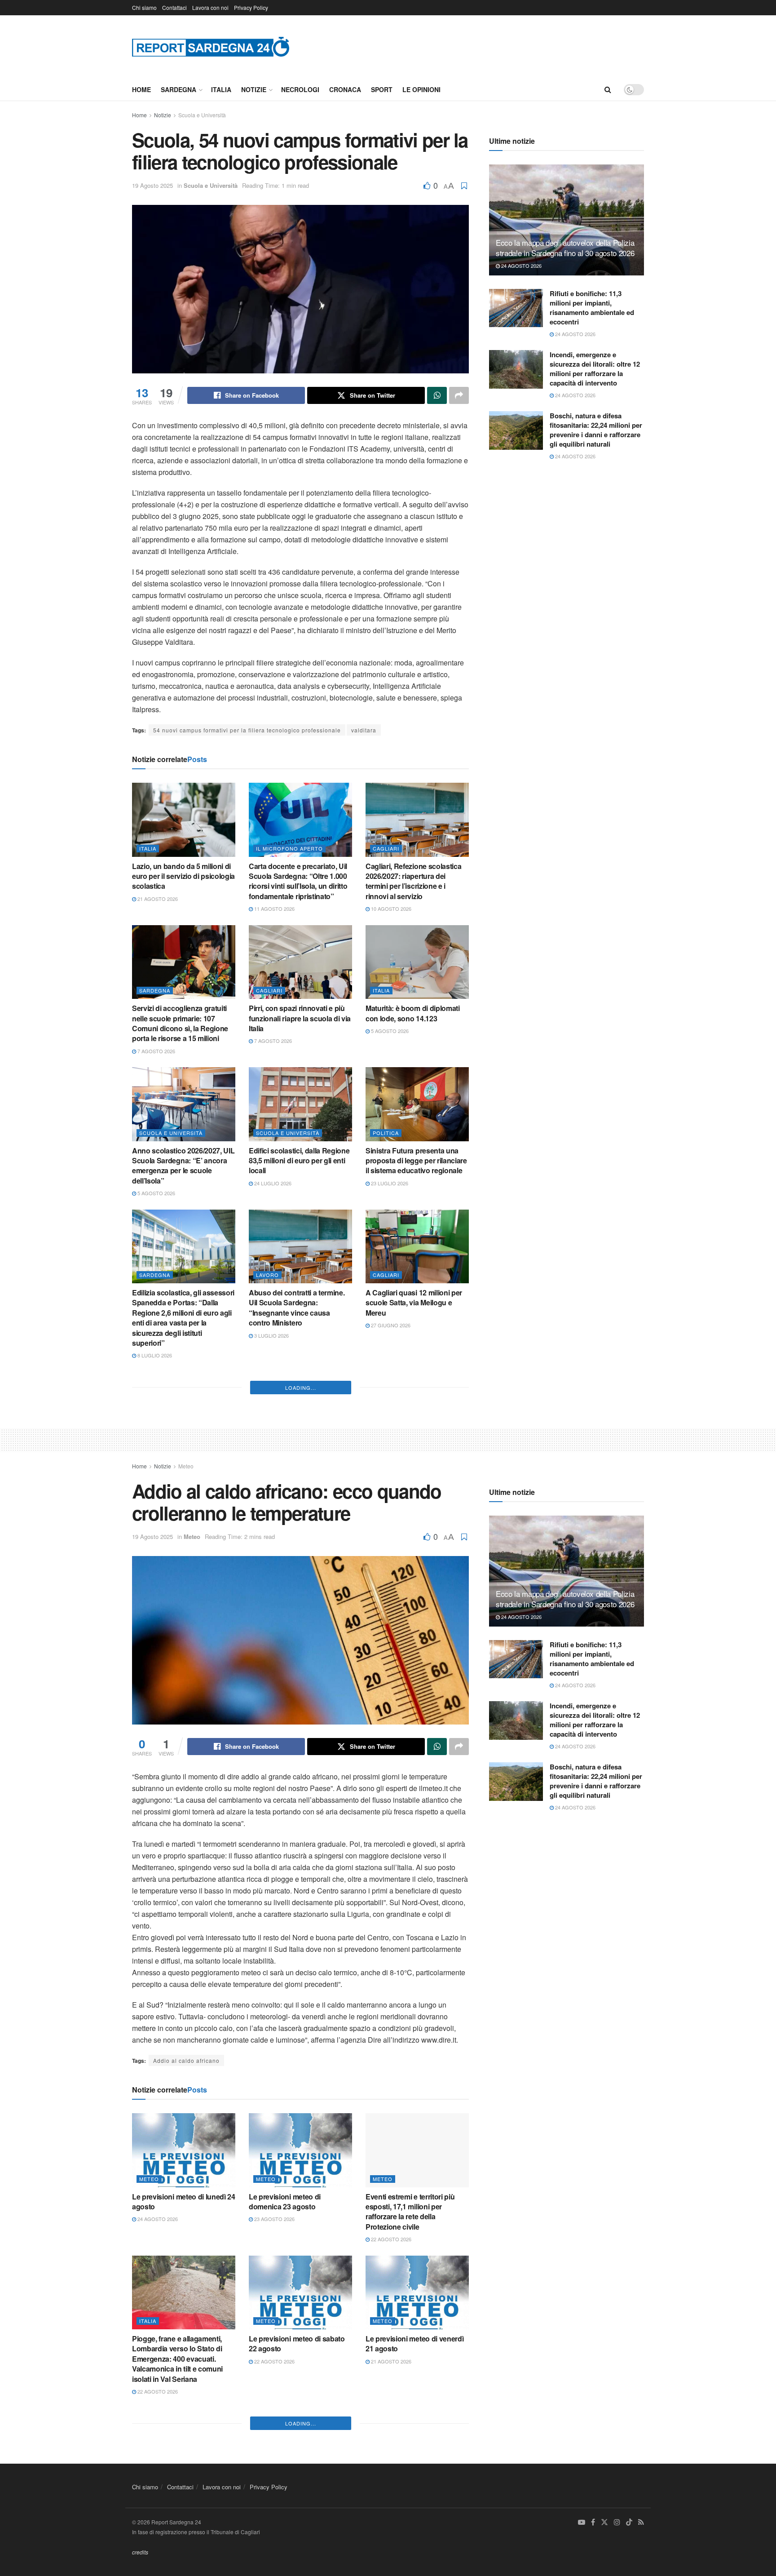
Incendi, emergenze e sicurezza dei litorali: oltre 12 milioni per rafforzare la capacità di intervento (595, 369)
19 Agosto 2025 (152, 185)
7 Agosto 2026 (156, 1051)
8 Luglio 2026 (154, 1355)
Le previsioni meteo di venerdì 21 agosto (414, 2343)
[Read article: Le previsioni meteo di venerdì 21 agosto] (417, 2292)
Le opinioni (421, 89)
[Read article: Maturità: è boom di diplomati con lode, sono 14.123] (417, 962)
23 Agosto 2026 (274, 2219)
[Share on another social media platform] (459, 395)
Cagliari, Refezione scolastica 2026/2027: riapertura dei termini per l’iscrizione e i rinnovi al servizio (413, 881)
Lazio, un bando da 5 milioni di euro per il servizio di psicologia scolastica (183, 876)
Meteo (186, 1466)
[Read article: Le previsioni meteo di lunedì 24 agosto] (184, 2150)
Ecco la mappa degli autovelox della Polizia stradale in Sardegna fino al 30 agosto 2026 (565, 248)
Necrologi (300, 89)
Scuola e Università (202, 115)
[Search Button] (608, 89)
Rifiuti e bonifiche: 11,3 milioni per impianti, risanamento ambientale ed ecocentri (592, 308)
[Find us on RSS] (641, 2522)
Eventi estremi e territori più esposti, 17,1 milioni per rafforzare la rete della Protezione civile (410, 2212)
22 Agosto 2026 (390, 2239)
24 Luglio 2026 (272, 1183)
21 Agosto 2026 (157, 899)
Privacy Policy (251, 7)
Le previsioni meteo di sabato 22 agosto (297, 2343)
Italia (221, 89)
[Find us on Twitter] (604, 2522)
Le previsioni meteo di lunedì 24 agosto (184, 2201)
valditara (364, 730)
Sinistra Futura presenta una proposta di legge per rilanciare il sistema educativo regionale (416, 1161)
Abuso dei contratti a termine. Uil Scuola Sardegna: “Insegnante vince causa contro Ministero (297, 1308)
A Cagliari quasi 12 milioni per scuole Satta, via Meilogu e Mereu (414, 1303)
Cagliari (386, 848)
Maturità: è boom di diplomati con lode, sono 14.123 (413, 1013)
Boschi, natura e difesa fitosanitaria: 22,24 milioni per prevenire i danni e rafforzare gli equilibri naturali (596, 430)
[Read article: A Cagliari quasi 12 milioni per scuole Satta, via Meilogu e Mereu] (417, 1246)
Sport (382, 89)
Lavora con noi (210, 7)
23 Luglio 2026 (389, 1183)
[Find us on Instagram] (617, 2522)
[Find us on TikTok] (629, 2523)
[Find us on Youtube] (582, 2522)
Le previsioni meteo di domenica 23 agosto (285, 2201)
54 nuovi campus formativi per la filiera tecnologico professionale (247, 730)
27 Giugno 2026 (390, 1325)
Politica (386, 1133)
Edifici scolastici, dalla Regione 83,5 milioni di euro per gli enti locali (299, 1161)
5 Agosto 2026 (389, 1031)
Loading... (301, 1388)
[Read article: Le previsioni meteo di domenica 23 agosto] (300, 2150)
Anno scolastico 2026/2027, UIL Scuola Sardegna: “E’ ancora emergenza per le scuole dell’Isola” (183, 1166)
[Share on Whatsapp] (437, 395)
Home (141, 89)
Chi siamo (144, 7)
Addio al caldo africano (186, 2060)
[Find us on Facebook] (593, 2522)
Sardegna (179, 89)
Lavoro (267, 1275)
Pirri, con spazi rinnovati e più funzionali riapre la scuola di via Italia (300, 1018)
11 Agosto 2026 (274, 909)
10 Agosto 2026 (390, 909)
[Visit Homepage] (211, 47)
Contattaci (174, 7)
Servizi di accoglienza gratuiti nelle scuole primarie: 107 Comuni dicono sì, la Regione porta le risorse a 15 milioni (180, 1023)
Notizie (254, 89)
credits (140, 2552)
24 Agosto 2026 (521, 266)
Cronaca (345, 89)
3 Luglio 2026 (271, 1335)
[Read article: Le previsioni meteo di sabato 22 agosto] (300, 2292)
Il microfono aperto (289, 848)
